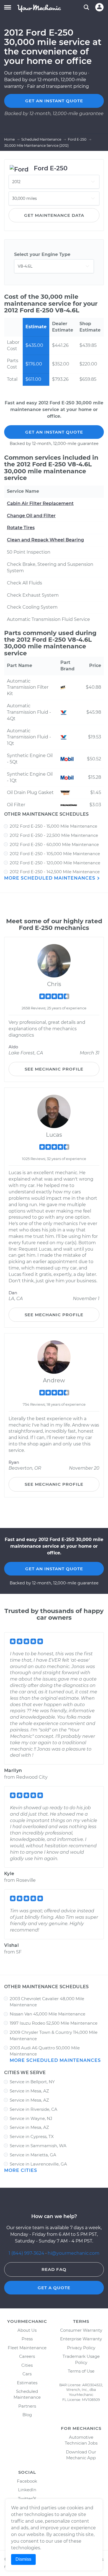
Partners (27, 2406)
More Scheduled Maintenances (50, 878)
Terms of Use (81, 2371)
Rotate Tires (21, 528)
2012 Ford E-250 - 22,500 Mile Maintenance (54, 835)
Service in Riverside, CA (34, 2109)
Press (27, 2339)
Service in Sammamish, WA (38, 2146)
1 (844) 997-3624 (27, 2253)
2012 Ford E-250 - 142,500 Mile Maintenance (55, 872)
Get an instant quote (54, 101)
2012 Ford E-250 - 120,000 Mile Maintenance (55, 863)
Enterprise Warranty (81, 2339)
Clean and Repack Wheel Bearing (45, 540)
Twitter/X (27, 2499)
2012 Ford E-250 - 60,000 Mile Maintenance (54, 844)
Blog (27, 2415)
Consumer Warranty (81, 2330)
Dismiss (23, 2559)
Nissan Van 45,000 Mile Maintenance (47, 2014)
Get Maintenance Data (54, 215)
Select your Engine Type (42, 254)
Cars (27, 2374)
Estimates (27, 2383)
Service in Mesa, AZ (29, 2091)
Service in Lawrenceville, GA (38, 2164)
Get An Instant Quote (54, 432)
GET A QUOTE (54, 2288)
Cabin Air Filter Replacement (40, 503)
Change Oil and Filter (31, 516)
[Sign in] (99, 7)
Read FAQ (54, 2269)
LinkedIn (27, 2490)
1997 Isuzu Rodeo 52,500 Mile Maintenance (54, 2023)
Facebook (27, 2481)
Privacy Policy (81, 2348)
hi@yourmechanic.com (74, 2253)
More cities (21, 2170)
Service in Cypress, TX (32, 2136)
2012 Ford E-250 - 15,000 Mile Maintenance (53, 826)
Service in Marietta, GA (33, 2155)
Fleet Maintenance (27, 2348)
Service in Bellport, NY (32, 2082)
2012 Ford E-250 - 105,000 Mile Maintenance (55, 854)
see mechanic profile (54, 1069)
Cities (27, 2365)
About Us (27, 2330)
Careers (27, 2356)
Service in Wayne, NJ (31, 2118)
